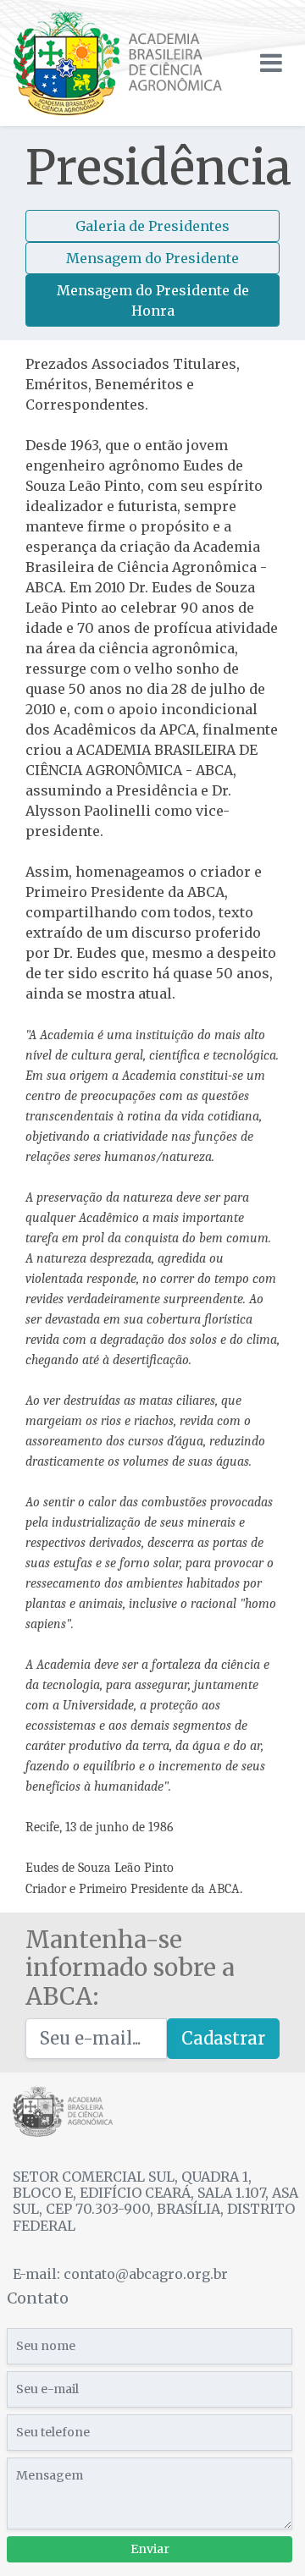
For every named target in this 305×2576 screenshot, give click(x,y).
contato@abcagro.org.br (146, 2274)
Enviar (150, 2549)
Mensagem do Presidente (152, 258)
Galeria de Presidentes (152, 226)
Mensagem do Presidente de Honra (153, 300)
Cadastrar (223, 2038)
